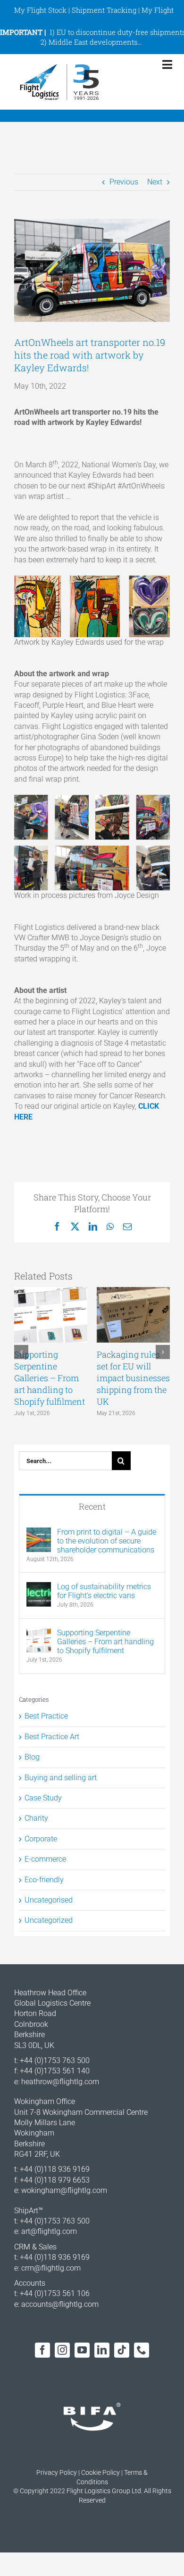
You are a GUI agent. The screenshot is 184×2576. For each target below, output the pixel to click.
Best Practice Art (52, 1737)
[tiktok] (122, 2350)
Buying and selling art (61, 1778)
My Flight (158, 10)
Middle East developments (93, 42)
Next (155, 182)
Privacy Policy (57, 2472)
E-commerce (45, 1859)
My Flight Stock (40, 10)
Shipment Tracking (104, 10)
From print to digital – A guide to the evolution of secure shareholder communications (107, 1541)
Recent (92, 1506)
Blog (32, 1757)
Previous (124, 182)
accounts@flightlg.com (60, 2304)
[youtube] (82, 2350)
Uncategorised (49, 1900)
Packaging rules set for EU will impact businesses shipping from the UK (133, 1378)
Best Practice (46, 1716)
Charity (36, 1818)
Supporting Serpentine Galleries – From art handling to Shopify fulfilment (50, 1378)
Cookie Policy (100, 2472)
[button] (21, 1352)
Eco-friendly (44, 1880)
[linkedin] (102, 2350)
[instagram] (62, 2350)
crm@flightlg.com (51, 2268)
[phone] (142, 2350)
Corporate (41, 1839)
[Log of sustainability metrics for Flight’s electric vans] (39, 1587)
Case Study (43, 1798)
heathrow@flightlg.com (60, 2082)
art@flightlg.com (49, 2231)
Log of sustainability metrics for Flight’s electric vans (104, 1591)
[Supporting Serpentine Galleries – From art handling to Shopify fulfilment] (39, 1633)
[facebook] (42, 2350)
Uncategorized (49, 1920)
